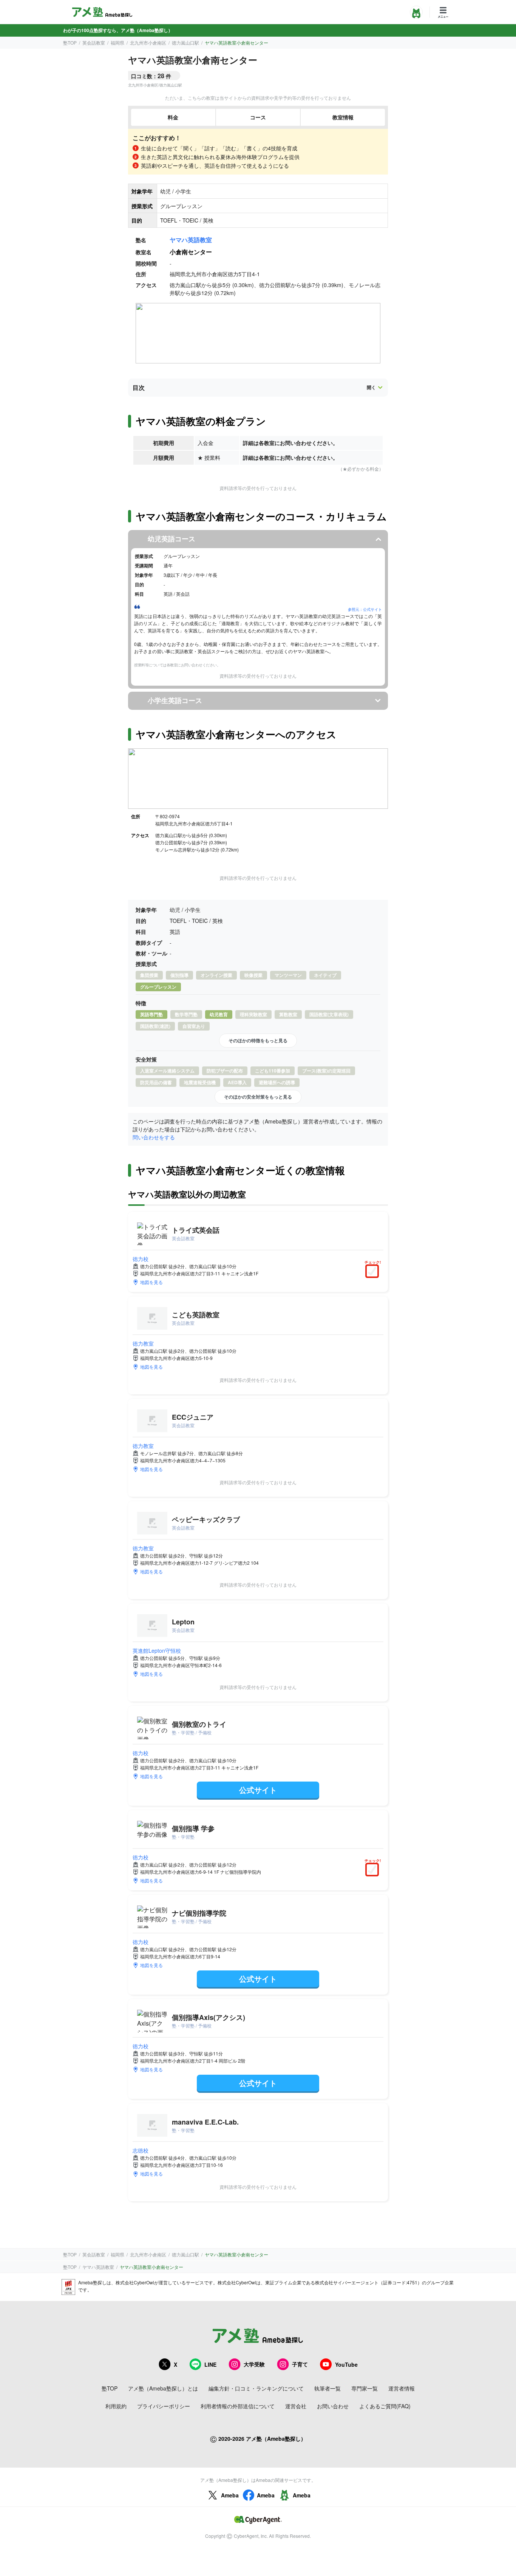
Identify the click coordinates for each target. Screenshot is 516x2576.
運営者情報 (402, 2388)
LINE (210, 2364)
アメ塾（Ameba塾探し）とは (163, 2388)
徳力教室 (143, 1343)
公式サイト (258, 1790)
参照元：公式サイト (365, 609)
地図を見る (151, 1282)
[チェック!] (374, 1272)
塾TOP (70, 42)
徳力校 (141, 1259)
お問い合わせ (333, 2406)
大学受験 (254, 2364)
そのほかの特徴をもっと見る (258, 1040)
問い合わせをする (154, 1137)
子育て (300, 2364)
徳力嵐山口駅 (185, 42)
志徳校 (141, 2150)
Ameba (230, 2495)
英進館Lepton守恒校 (157, 1650)
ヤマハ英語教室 (191, 240)
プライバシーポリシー (164, 2406)
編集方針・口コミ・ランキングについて (256, 2388)
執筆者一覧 (328, 2388)
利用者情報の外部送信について (238, 2406)
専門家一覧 (365, 2388)
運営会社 (296, 2406)
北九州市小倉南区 (148, 42)
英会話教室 (94, 42)
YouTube (346, 2364)
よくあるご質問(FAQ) (385, 2406)
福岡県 (117, 42)
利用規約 (116, 2406)
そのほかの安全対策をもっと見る (258, 1097)
